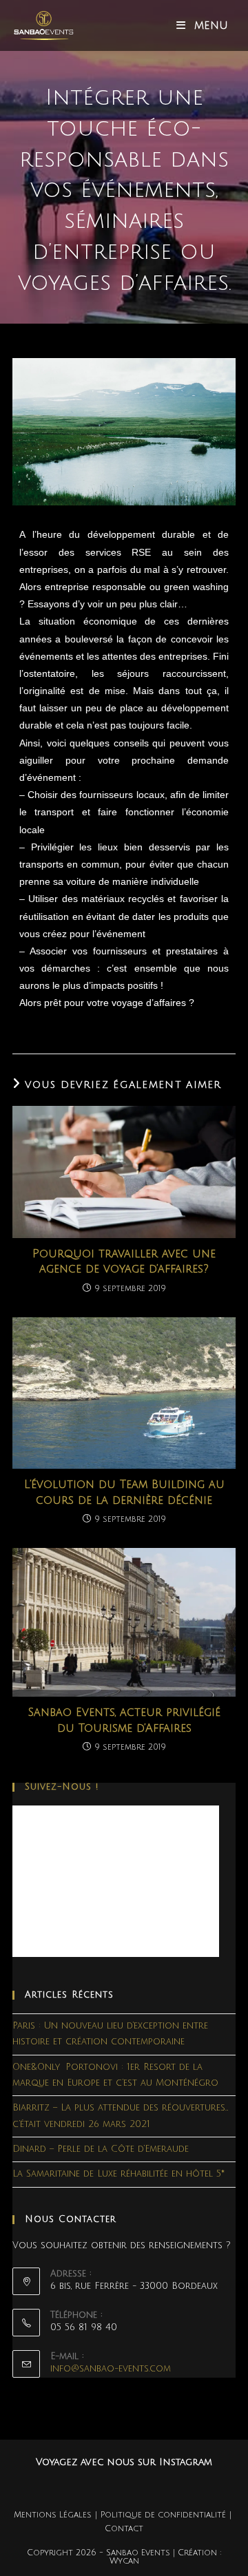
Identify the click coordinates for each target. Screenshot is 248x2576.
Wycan (124, 2561)
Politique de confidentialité (163, 2515)
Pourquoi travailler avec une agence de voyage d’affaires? (124, 1261)
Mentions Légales (53, 2515)
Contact (124, 2529)
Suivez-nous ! (62, 1787)
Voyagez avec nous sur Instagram (124, 2462)
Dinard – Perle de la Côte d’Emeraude (101, 2149)
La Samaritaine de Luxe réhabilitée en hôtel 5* (118, 2174)
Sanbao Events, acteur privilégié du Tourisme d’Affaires (124, 1720)
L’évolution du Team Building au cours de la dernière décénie (124, 1492)
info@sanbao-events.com (111, 2369)
